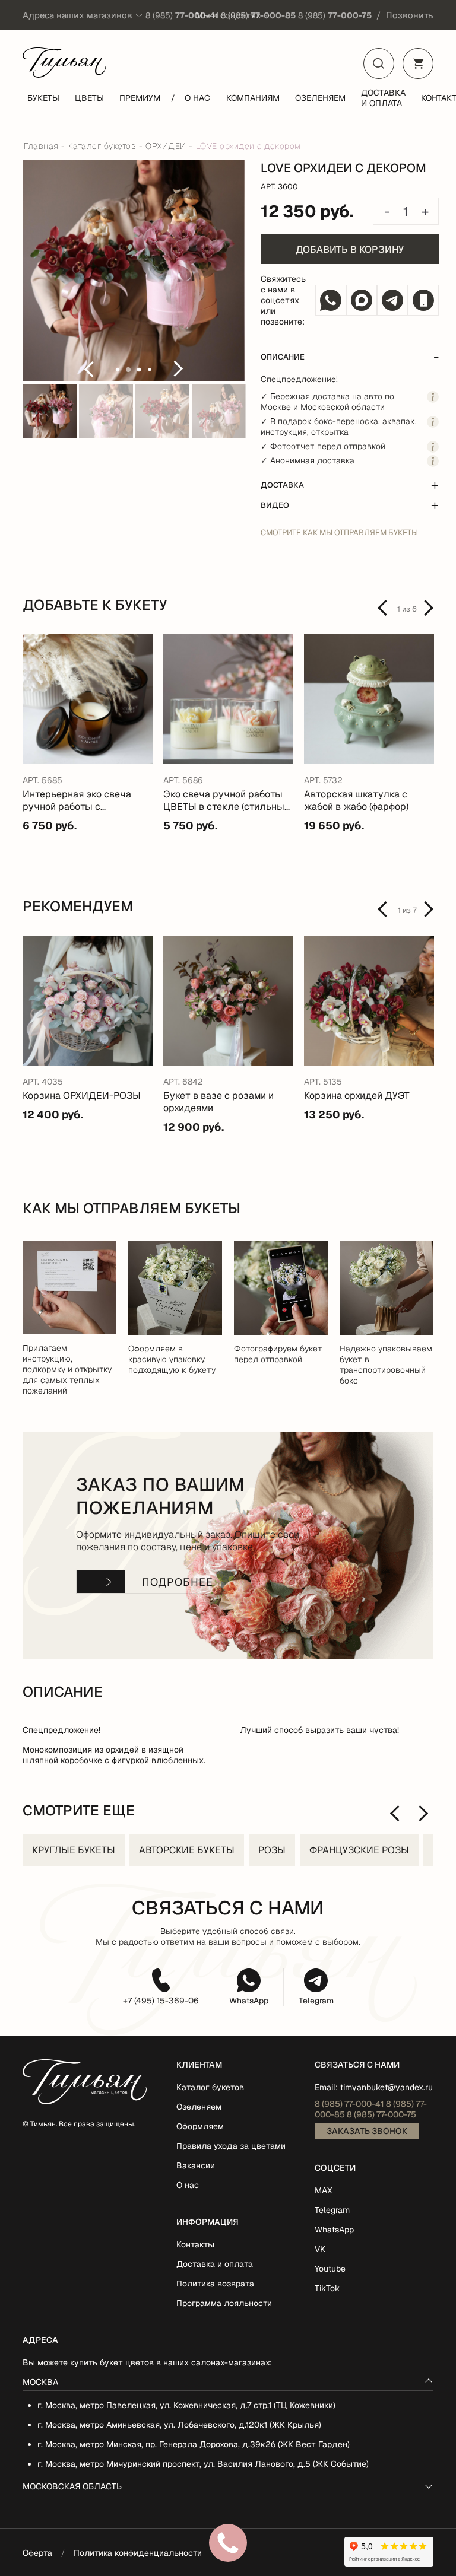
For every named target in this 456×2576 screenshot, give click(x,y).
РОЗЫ (272, 1850)
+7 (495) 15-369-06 (161, 2001)
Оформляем (200, 2126)
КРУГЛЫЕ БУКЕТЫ (74, 1850)
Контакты (195, 2244)
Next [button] (179, 369)
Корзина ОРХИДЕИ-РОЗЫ (82, 1095)
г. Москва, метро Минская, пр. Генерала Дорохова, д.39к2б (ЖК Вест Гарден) (194, 2444)
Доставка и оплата (383, 98)
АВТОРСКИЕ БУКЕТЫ (187, 1850)
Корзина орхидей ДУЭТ (357, 1095)
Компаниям (253, 98)
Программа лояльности (224, 2303)
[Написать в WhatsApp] (331, 300)
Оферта (37, 2553)
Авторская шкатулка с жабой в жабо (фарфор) (356, 800)
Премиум (140, 98)
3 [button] (139, 370)
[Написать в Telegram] (392, 300)
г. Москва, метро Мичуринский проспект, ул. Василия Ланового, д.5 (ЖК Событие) (203, 2464)
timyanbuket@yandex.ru (387, 2087)
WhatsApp (249, 2001)
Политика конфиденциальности (138, 2553)
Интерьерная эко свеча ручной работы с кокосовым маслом (77, 800)
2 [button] (128, 370)
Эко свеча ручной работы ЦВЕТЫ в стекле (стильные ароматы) (227, 800)
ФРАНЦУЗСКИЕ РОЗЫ (359, 1850)
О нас (197, 98)
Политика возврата (215, 2284)
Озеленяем (320, 98)
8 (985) (182, 15)
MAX (323, 2190)
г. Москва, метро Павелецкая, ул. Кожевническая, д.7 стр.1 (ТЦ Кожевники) (186, 2405)
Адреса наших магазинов (77, 15)
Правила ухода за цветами (231, 2146)
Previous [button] (88, 369)
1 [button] (118, 370)
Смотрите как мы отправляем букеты (339, 532)
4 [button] (150, 370)
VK (320, 2249)
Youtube (330, 2269)
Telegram (316, 2001)
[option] (133, 272)
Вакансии (196, 2165)
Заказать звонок (367, 2131)
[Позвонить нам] (423, 300)
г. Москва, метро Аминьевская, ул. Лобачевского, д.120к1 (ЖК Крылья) (179, 2425)
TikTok (327, 2288)
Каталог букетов (210, 2087)
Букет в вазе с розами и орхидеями (218, 1102)
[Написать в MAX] (362, 300)
